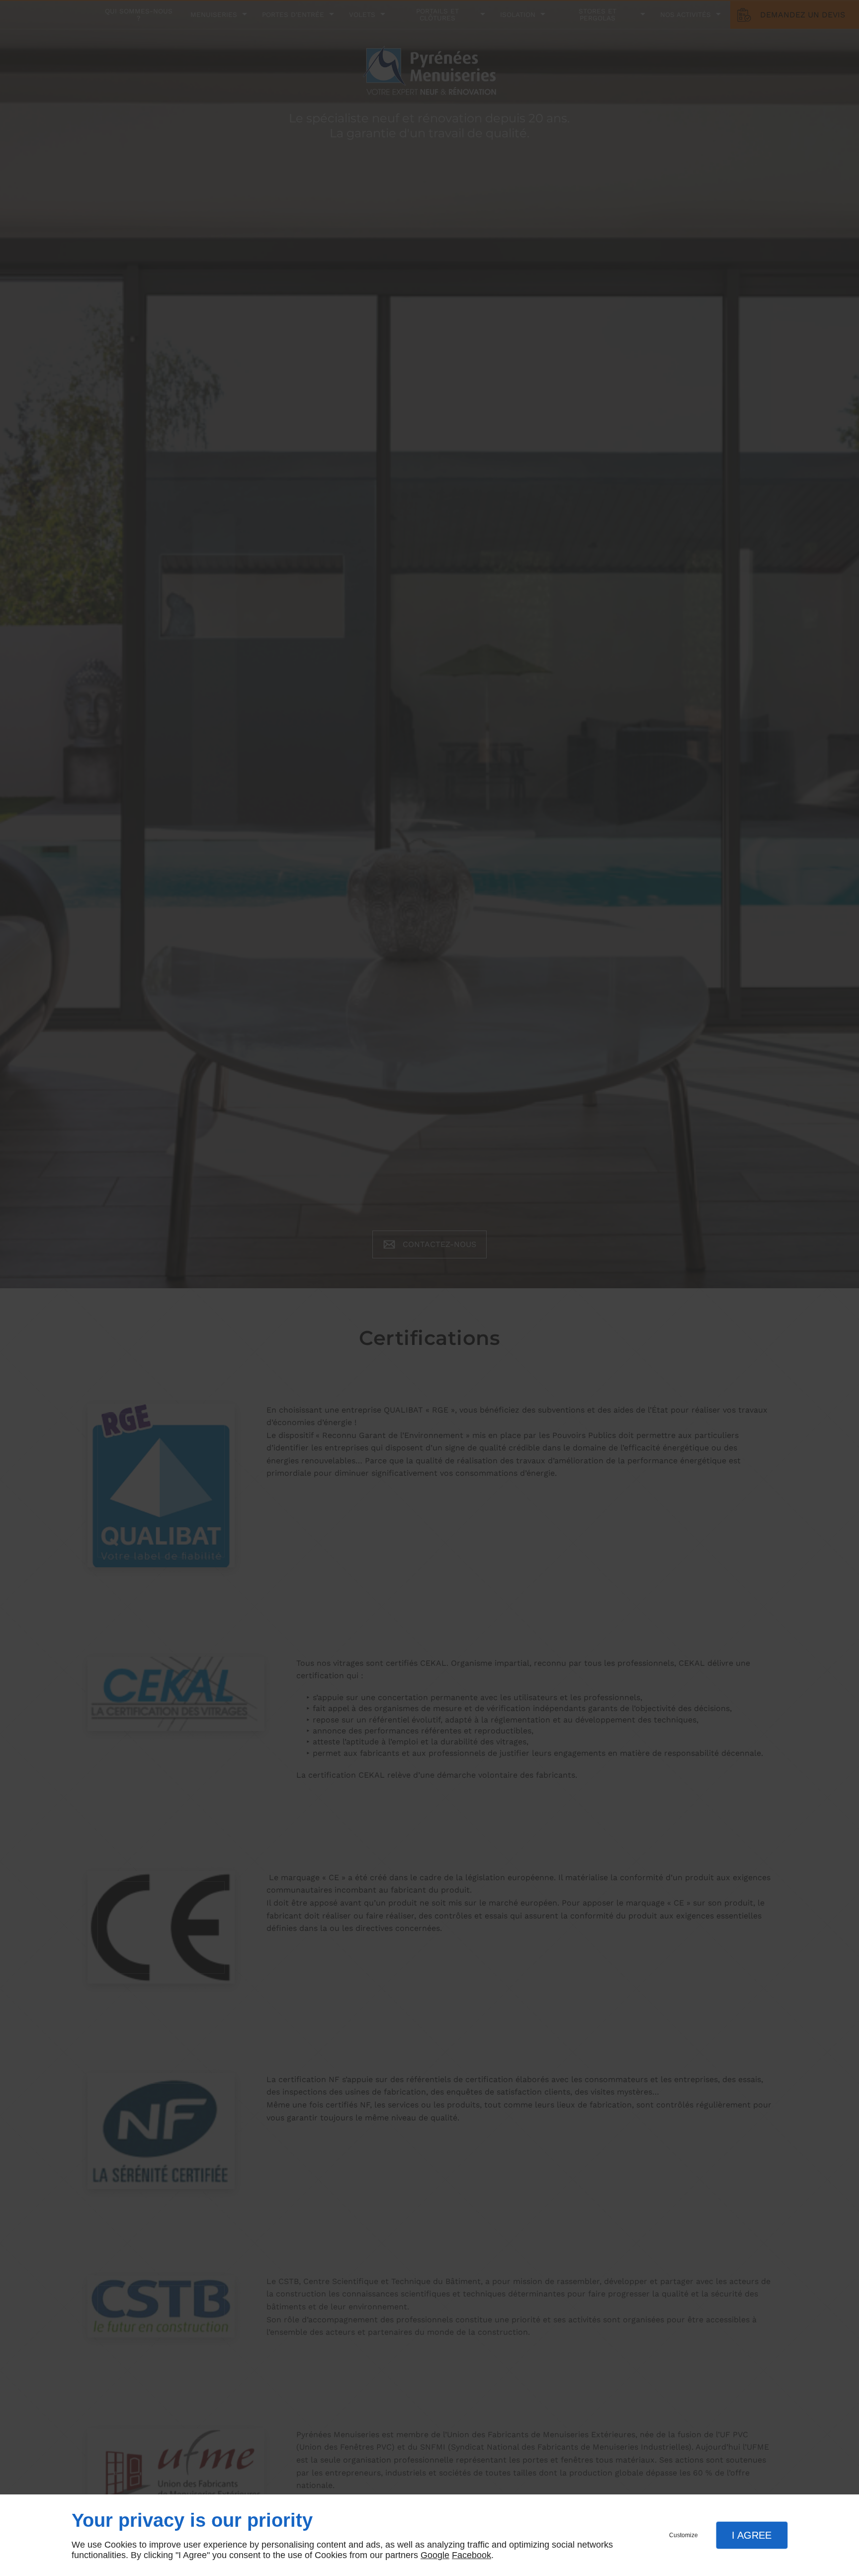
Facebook (472, 2555)
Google (435, 2555)
